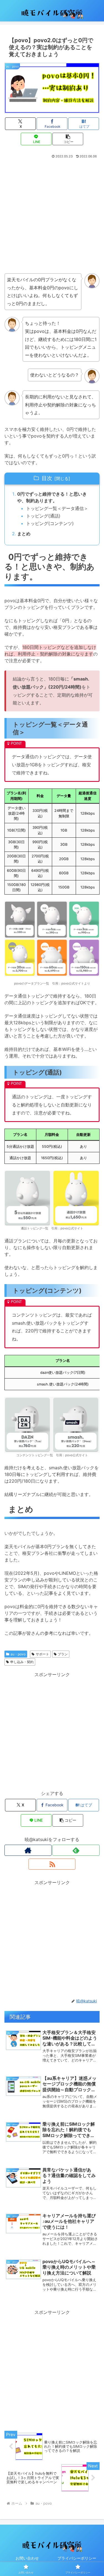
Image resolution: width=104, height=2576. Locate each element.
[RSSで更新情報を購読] (52, 1864)
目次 (47, 478)
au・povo (18, 1654)
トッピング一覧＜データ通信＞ (57, 508)
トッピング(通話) (43, 516)
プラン (63, 1654)
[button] (68, 139)
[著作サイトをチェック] (28, 1850)
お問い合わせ (27, 2558)
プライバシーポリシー (77, 2558)
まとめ (24, 534)
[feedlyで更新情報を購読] (76, 1850)
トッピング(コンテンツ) (50, 523)
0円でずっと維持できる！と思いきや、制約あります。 (52, 497)
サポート (42, 1654)
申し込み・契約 (22, 1662)
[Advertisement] (52, 214)
